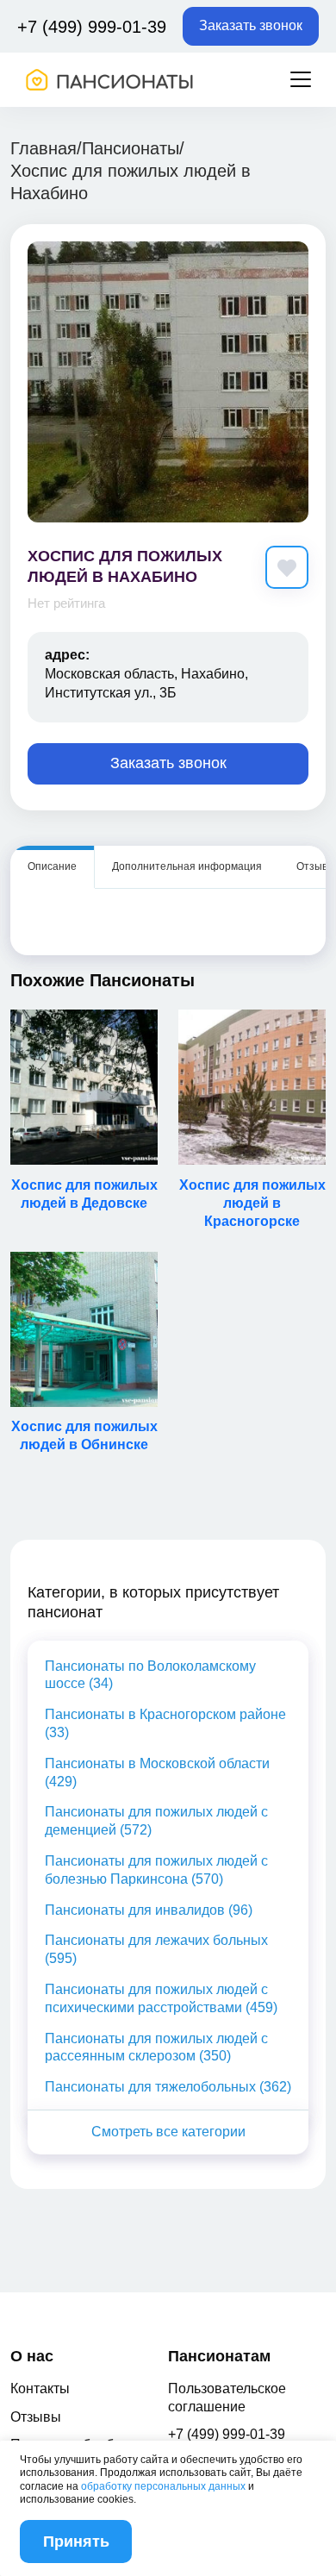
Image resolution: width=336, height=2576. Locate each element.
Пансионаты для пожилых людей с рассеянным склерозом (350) (156, 2048)
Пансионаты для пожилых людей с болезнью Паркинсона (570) (156, 1870)
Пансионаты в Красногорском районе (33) (165, 1723)
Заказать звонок (251, 25)
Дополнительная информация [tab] (187, 866)
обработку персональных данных (163, 2486)
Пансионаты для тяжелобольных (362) (168, 2087)
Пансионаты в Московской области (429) (157, 1773)
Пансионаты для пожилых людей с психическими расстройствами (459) (161, 1998)
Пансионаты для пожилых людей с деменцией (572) (156, 1821)
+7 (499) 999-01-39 (92, 27)
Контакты (40, 2388)
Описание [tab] (52, 866)
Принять (76, 2542)
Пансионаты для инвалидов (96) (149, 1910)
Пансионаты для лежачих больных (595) (156, 1949)
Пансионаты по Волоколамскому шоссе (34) (150, 1675)
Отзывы (36, 2417)
